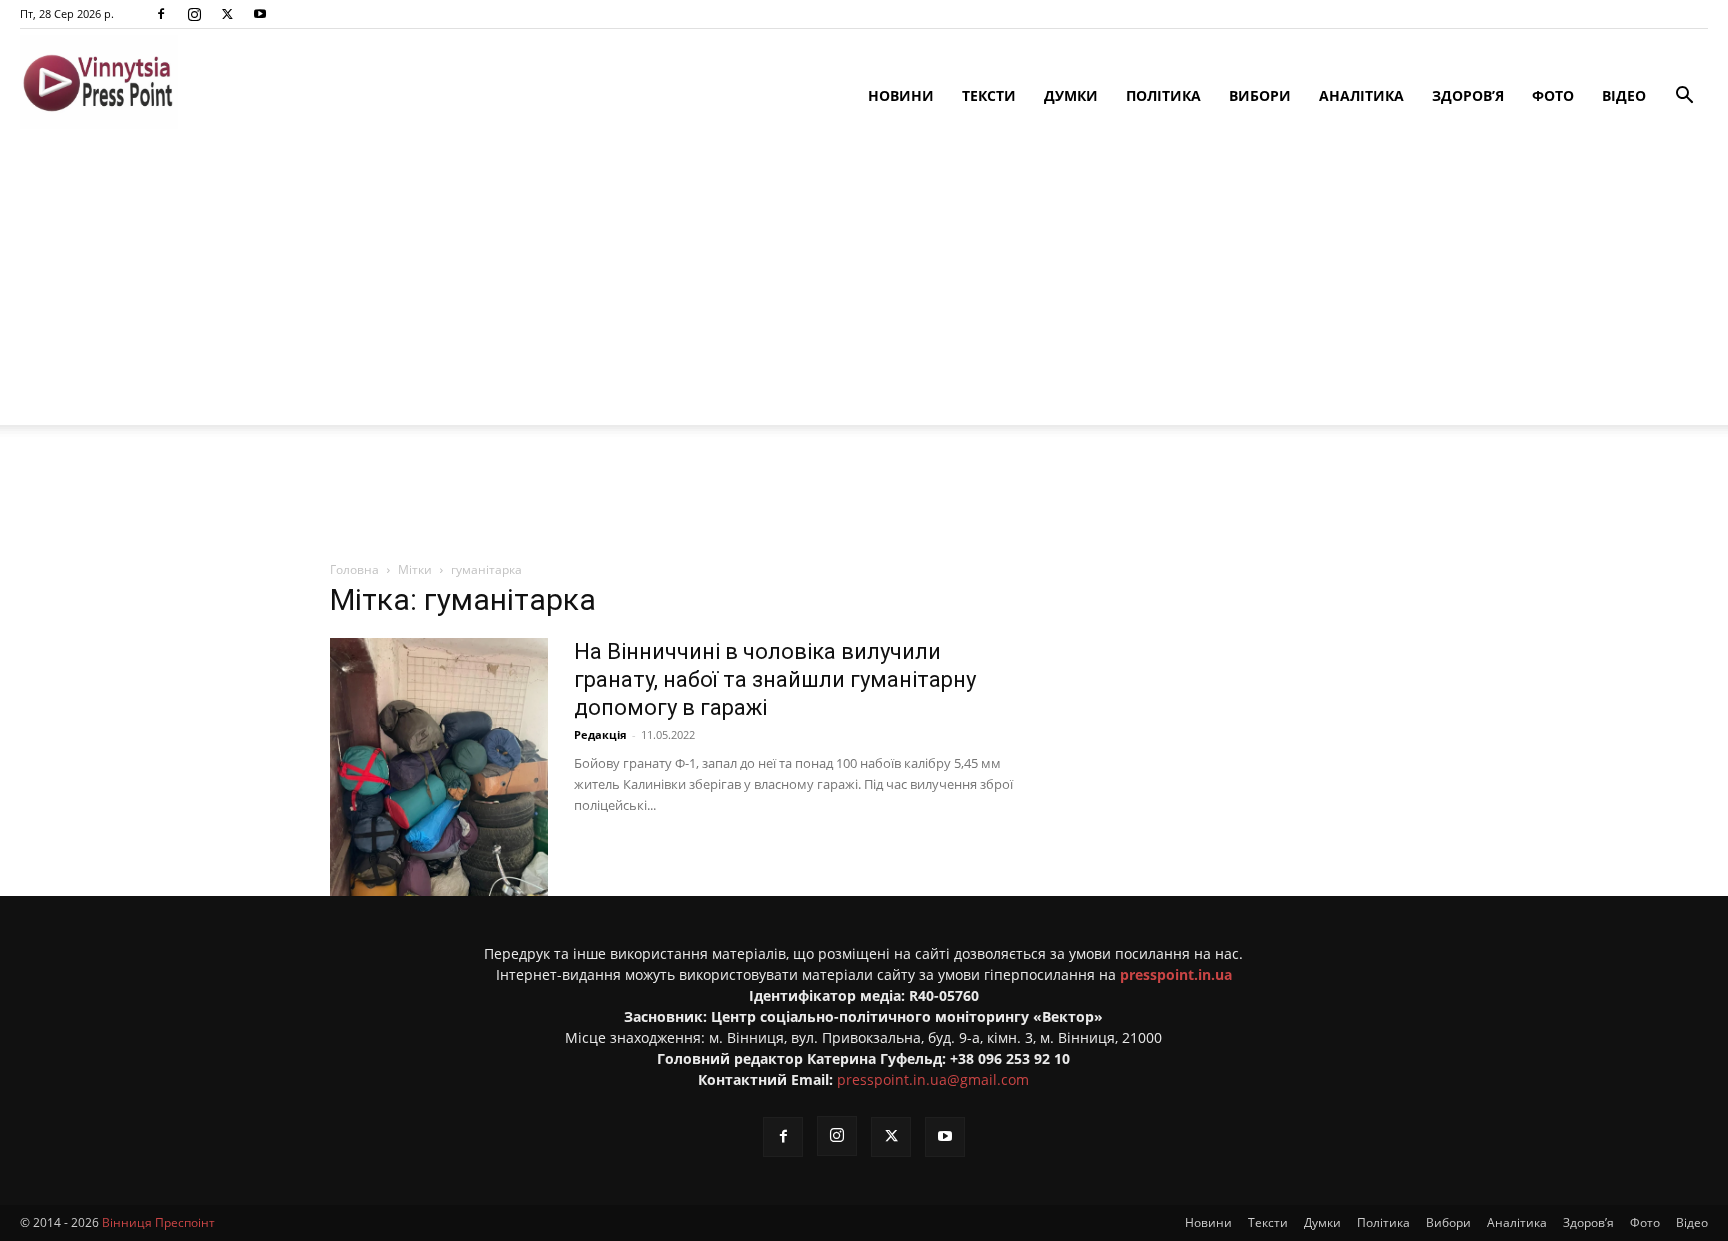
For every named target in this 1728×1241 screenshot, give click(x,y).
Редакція (600, 734)
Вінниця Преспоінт (158, 1222)
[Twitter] (227, 14)
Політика (1163, 95)
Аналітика (1361, 95)
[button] (1684, 97)
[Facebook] (161, 14)
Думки (1071, 95)
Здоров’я (1468, 95)
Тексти (989, 95)
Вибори (1260, 95)
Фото (1553, 95)
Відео (1624, 95)
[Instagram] (194, 14)
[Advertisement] (864, 285)
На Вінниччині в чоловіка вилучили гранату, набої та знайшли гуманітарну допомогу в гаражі (775, 679)
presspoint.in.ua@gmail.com (933, 1079)
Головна (354, 569)
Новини (901, 95)
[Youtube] (260, 14)
